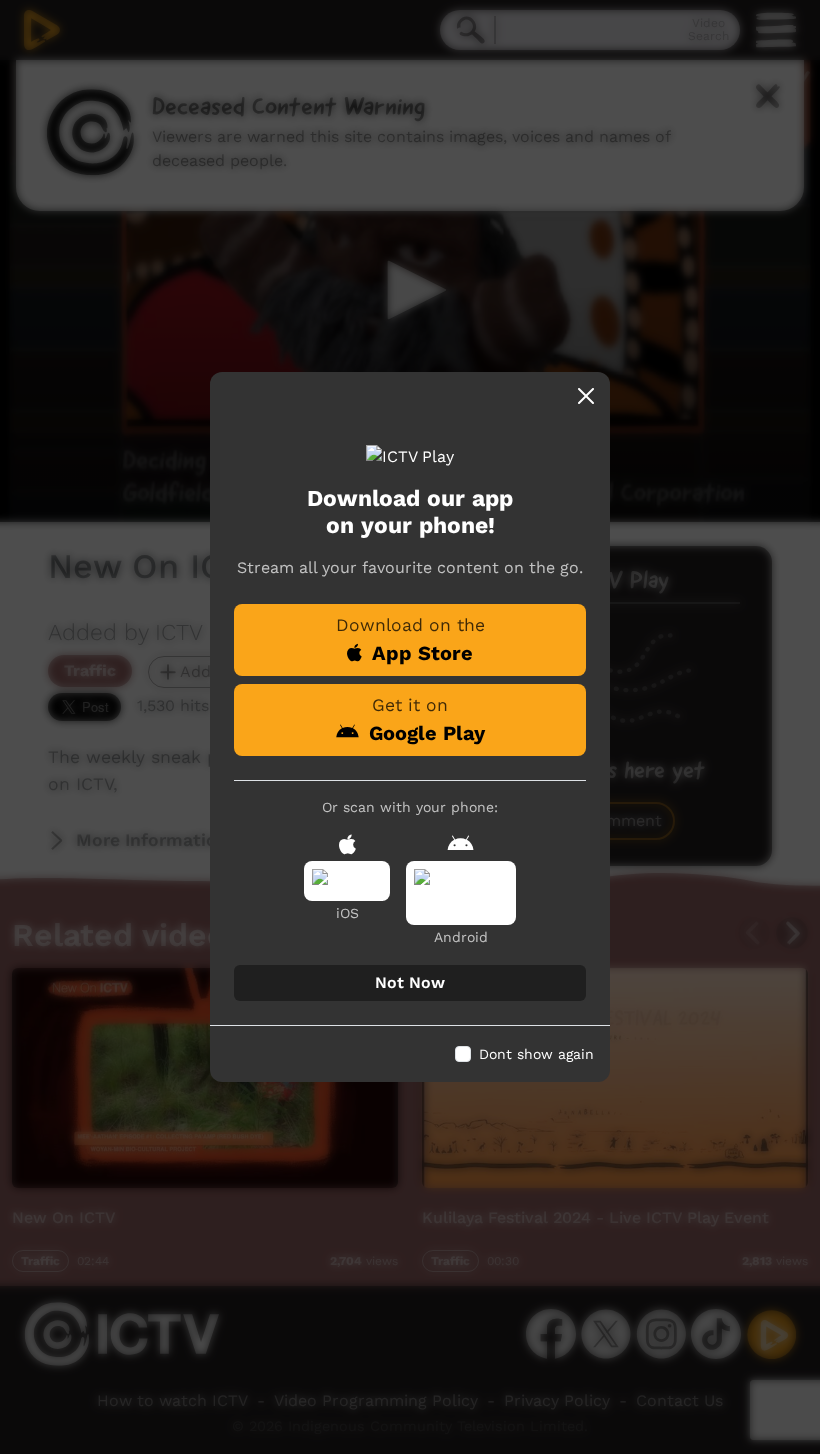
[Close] (586, 396)
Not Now (410, 982)
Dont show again (536, 1054)
